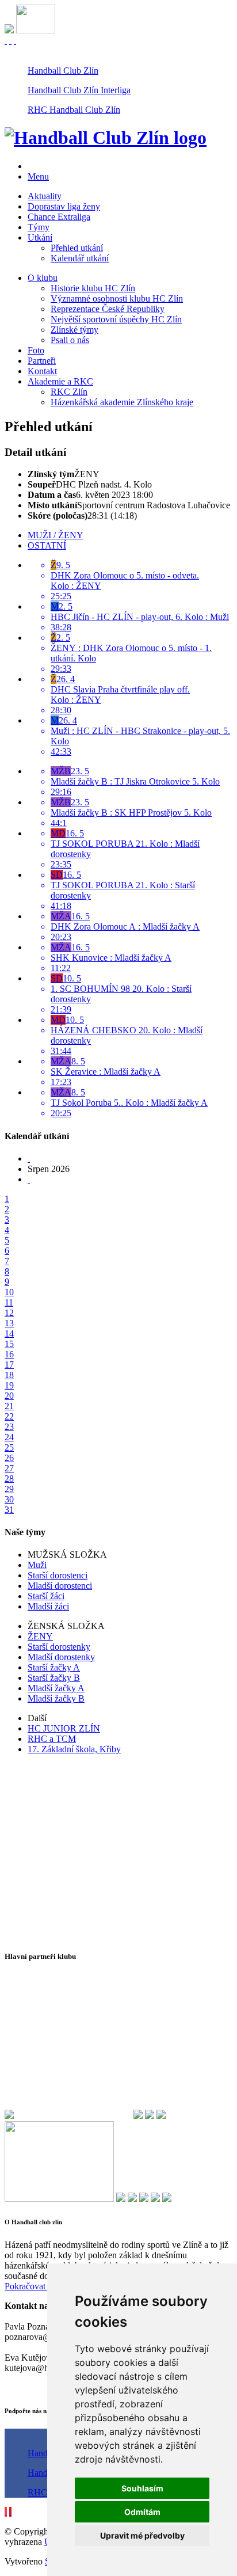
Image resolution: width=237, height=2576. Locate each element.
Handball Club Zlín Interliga (79, 90)
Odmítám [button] (142, 2512)
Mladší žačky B (56, 1698)
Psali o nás (70, 340)
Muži (37, 1565)
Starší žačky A (54, 1667)
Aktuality (45, 196)
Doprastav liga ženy (64, 206)
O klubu (43, 278)
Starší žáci (46, 1596)
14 (9, 1333)
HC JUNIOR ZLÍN (64, 1728)
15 (9, 1344)
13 (9, 1323)
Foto (36, 350)
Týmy (39, 227)
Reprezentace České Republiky (108, 309)
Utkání (40, 237)
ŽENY (40, 1636)
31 (9, 1510)
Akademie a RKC (60, 381)
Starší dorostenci (58, 1575)
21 (9, 1406)
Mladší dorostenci (60, 1586)
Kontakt (42, 371)
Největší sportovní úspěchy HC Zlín (116, 319)
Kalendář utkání (80, 258)
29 (9, 1489)
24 (9, 1437)
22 (9, 1416)
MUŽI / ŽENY (56, 535)
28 (9, 1479)
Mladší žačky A (56, 1688)
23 (9, 1427)
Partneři (42, 361)
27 (9, 1468)
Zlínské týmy (74, 330)
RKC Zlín (69, 392)
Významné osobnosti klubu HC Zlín (117, 298)
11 (9, 1302)
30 (9, 1499)
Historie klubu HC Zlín (93, 288)
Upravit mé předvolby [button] (142, 2535)
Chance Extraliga (59, 217)
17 (9, 1365)
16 (9, 1354)
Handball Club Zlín (63, 71)
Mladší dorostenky (61, 1657)
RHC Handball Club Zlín (74, 110)
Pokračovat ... (30, 2286)
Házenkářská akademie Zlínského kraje (122, 402)
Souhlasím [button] (142, 2488)
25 (9, 1447)
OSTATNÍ (47, 545)
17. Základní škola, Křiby (74, 1749)
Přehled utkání (77, 248)
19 (9, 1385)
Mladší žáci (48, 1606)
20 (9, 1396)
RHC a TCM (52, 1739)
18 (9, 1375)
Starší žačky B (54, 1678)
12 (9, 1313)
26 (9, 1458)
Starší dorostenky (59, 1647)
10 (9, 1292)
